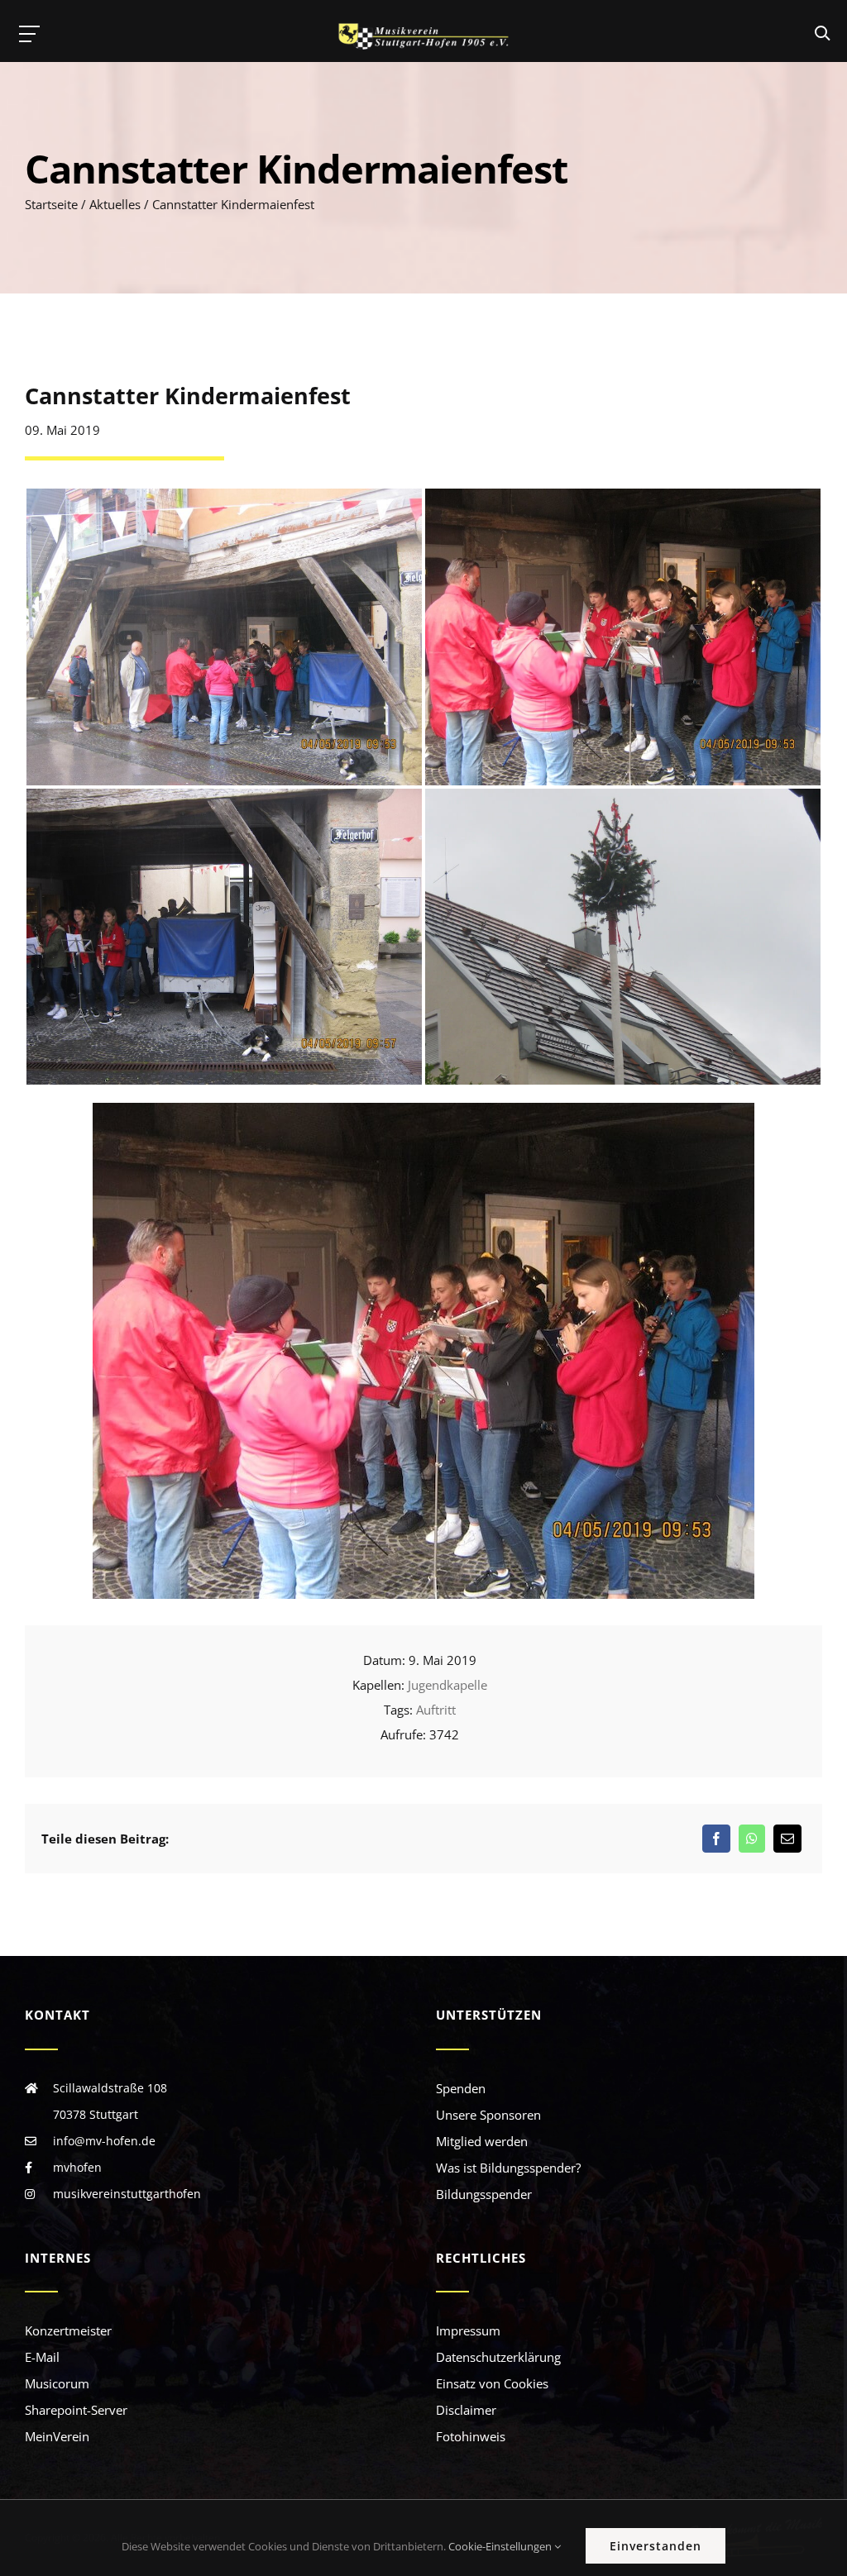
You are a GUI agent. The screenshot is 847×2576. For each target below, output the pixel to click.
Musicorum (57, 2383)
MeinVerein (57, 2436)
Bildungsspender (484, 2194)
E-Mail (42, 2357)
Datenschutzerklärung (498, 2357)
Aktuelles (115, 204)
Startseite (51, 204)
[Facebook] (716, 1839)
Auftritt (436, 1710)
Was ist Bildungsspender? (508, 2168)
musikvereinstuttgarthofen (127, 2194)
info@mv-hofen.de (104, 2141)
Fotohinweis (471, 2436)
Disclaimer (466, 2410)
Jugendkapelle (447, 1685)
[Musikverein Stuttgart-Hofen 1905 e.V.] (423, 36)
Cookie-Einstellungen (501, 2546)
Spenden (461, 2088)
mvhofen (77, 2167)
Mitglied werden (482, 2141)
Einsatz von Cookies (492, 2383)
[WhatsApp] (752, 1839)
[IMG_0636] (423, 1109)
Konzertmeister (68, 2330)
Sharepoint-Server (76, 2410)
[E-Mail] (787, 1839)
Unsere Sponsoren (488, 2115)
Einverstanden (656, 2546)
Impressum (468, 2330)
